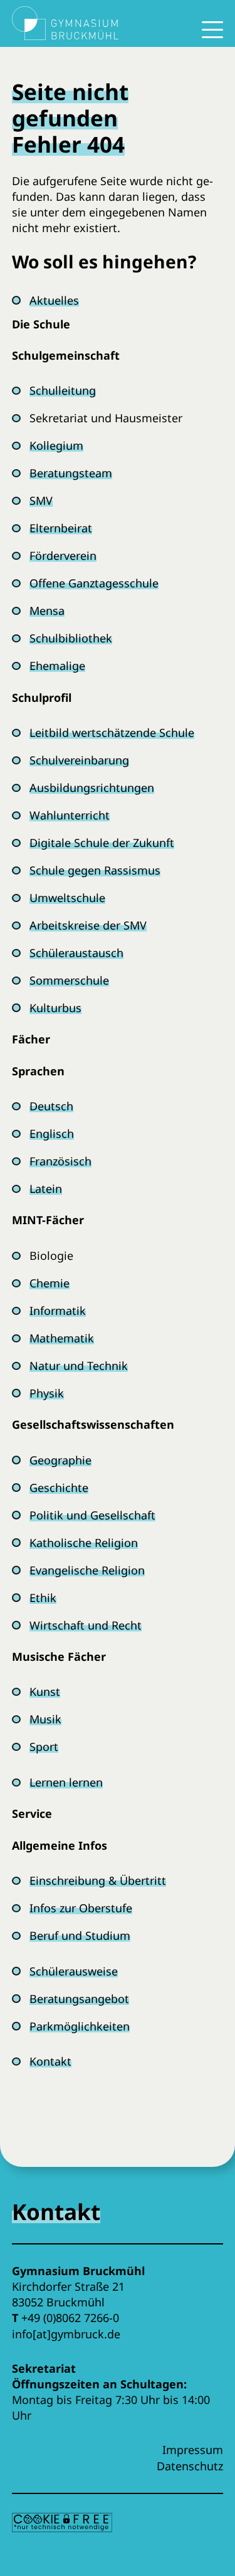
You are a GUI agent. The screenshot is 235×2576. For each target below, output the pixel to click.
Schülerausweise (74, 1971)
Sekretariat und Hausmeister (106, 418)
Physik (47, 1393)
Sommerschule (69, 980)
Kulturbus (55, 1008)
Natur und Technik (79, 1366)
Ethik (43, 1598)
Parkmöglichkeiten (80, 2026)
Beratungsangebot (79, 1999)
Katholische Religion (84, 1543)
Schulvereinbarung (79, 760)
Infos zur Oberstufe (81, 1908)
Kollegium (56, 445)
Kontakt (50, 2061)
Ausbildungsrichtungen (92, 788)
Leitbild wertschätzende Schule (112, 733)
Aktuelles (54, 300)
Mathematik (62, 1338)
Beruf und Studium (80, 1935)
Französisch (60, 1161)
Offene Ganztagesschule (94, 583)
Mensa (47, 611)
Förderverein (63, 555)
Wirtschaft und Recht (86, 1625)
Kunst (45, 1691)
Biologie (51, 1255)
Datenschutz (190, 2466)
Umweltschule (67, 898)
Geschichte (59, 1488)
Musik (45, 1719)
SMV (41, 500)
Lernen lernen (66, 1782)
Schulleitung (63, 390)
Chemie (50, 1283)
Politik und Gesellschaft (92, 1515)
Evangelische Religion (87, 1570)
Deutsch (51, 1106)
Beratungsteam (71, 473)
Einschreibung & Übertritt (98, 1880)
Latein (46, 1189)
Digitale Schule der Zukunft (102, 843)
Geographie (60, 1460)
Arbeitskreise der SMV (88, 925)
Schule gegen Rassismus (95, 870)
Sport (44, 1747)
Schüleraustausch (76, 953)
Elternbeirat (61, 528)
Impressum (193, 2450)
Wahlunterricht (70, 815)
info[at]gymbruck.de (66, 2334)
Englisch (52, 1133)
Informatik (58, 1311)
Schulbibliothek (71, 638)
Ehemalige (57, 666)
